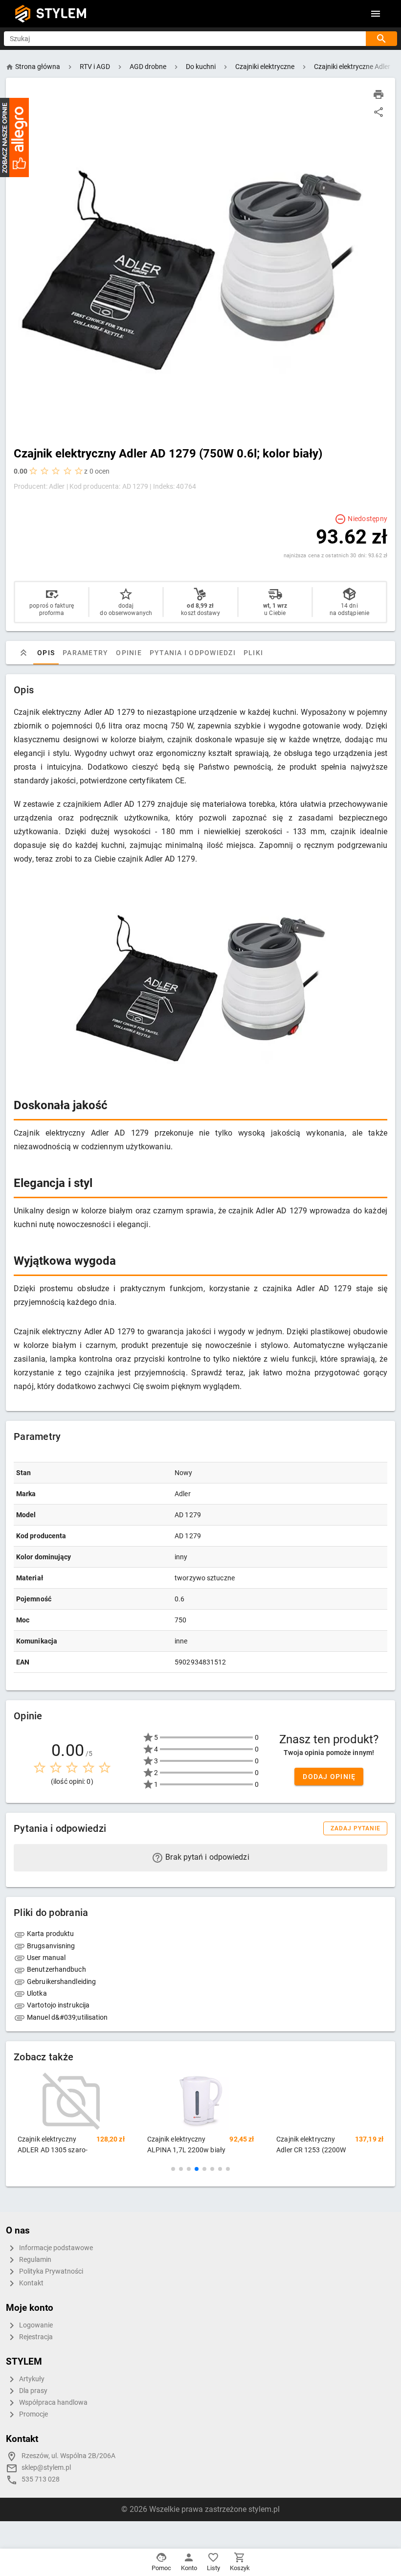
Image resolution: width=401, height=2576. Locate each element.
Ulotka (36, 1993)
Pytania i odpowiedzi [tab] (193, 653)
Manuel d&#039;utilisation (67, 2017)
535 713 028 (41, 2479)
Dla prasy (33, 2391)
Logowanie (35, 2325)
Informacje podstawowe (55, 2248)
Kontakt (31, 2283)
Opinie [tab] (129, 653)
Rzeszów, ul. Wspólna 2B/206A (68, 2456)
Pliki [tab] (253, 653)
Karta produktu (50, 1934)
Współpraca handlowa (53, 2403)
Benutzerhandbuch (56, 1969)
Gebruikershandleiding (61, 1982)
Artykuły (31, 2379)
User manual (45, 1958)
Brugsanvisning (50, 1946)
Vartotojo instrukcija (57, 2005)
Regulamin (34, 2260)
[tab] (23, 653)
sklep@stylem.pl (46, 2468)
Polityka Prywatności (50, 2271)
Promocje (33, 2414)
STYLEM (62, 13)
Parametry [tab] (85, 653)
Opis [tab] (46, 653)
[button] (173, 2169)
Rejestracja (35, 2337)
